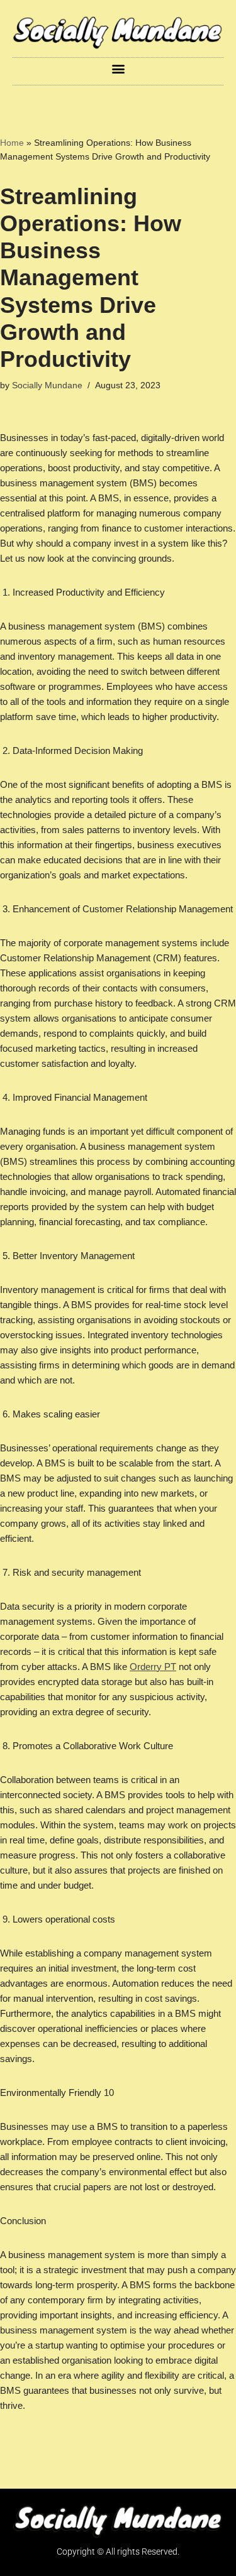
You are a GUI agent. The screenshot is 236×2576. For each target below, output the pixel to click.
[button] (118, 68)
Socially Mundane (47, 385)
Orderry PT (153, 1667)
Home (12, 143)
